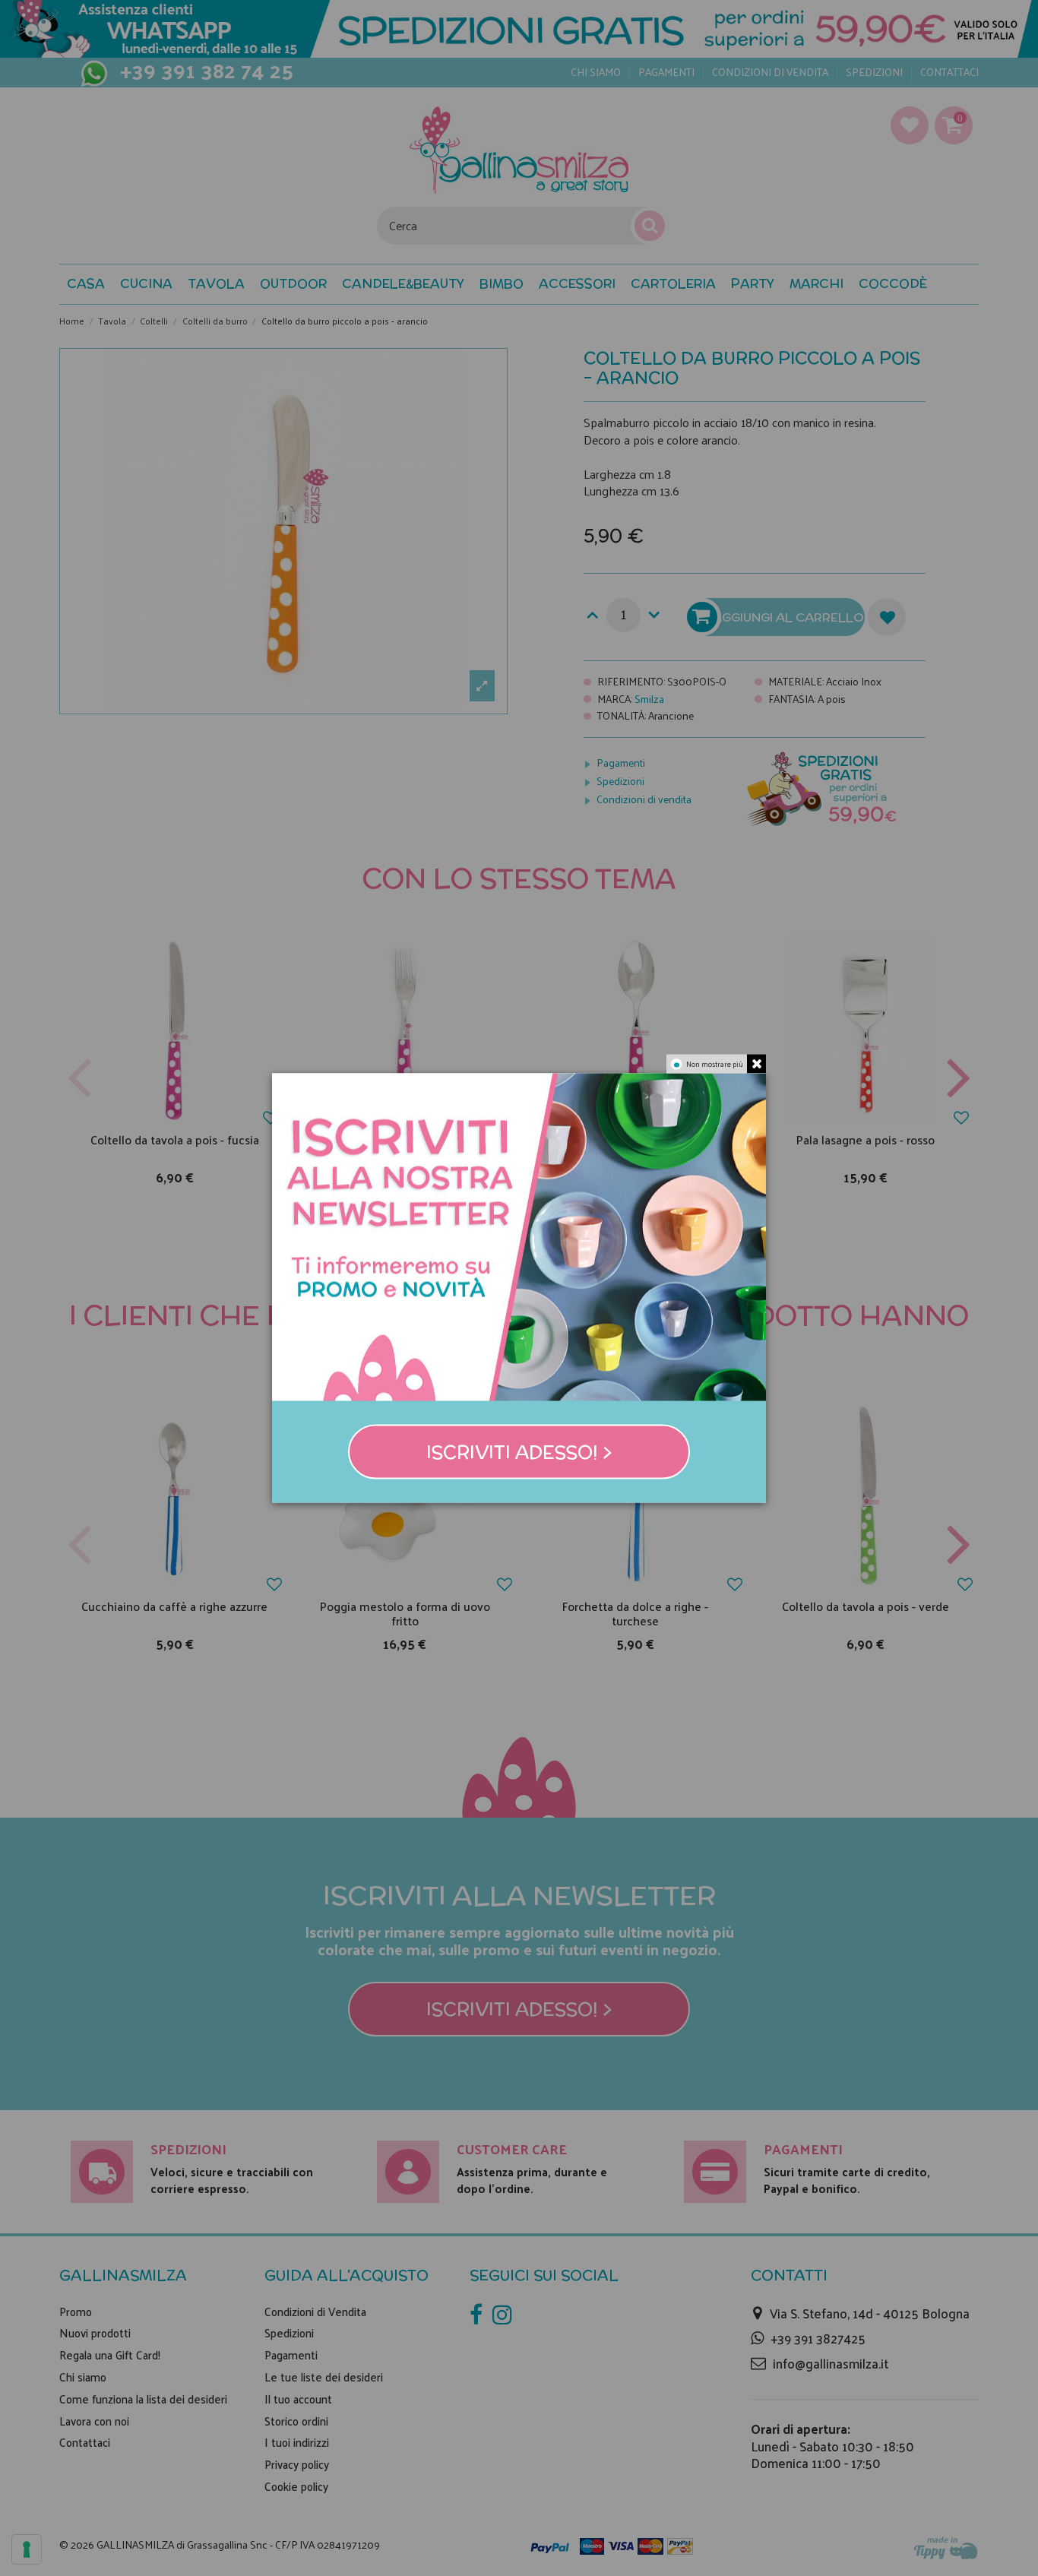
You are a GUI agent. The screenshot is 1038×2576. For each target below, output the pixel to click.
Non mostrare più (715, 1063)
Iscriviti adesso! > (519, 1452)
